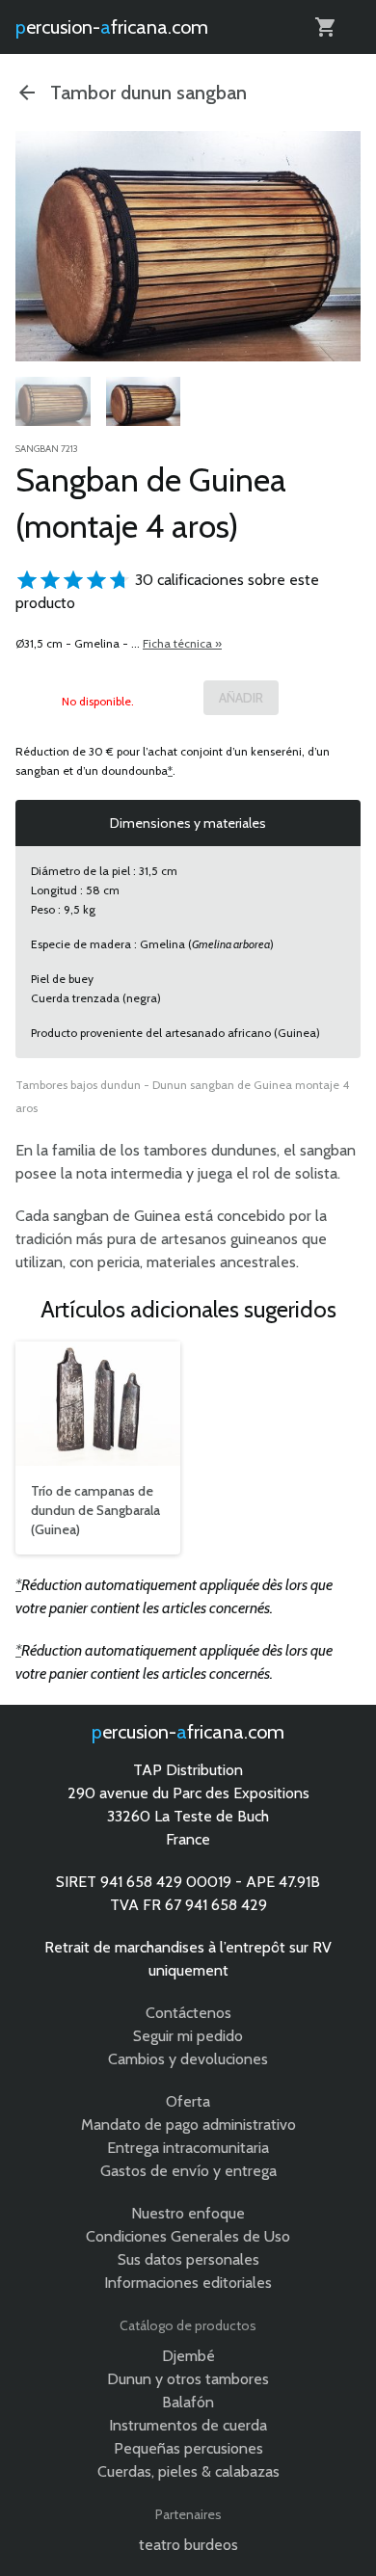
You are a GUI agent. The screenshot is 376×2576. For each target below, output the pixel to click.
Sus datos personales (188, 2259)
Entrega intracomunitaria (188, 2148)
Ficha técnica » (182, 643)
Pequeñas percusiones (188, 2448)
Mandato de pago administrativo (188, 2125)
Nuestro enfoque (188, 2213)
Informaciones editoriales (188, 2283)
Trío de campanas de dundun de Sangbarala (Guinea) (95, 1510)
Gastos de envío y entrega (188, 2171)
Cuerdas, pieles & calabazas (188, 2471)
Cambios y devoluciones (188, 2059)
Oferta (188, 2101)
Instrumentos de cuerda (188, 2425)
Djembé (188, 2356)
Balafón (188, 2402)
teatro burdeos (188, 2545)
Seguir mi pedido (188, 2036)
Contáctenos (188, 2013)
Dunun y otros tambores (188, 2379)
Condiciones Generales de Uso (188, 2236)
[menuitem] (53, 405)
